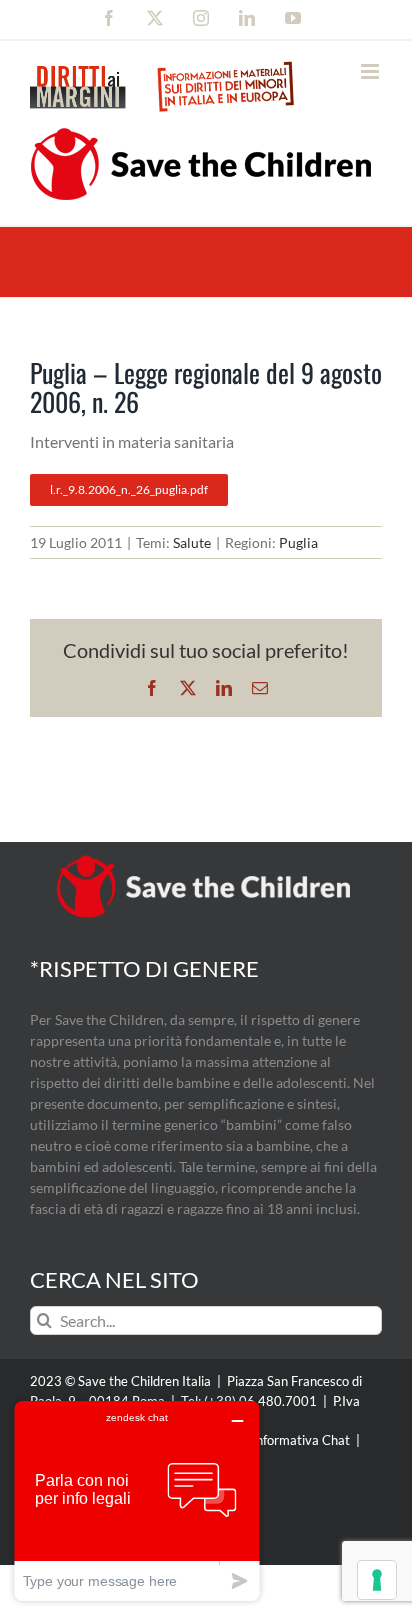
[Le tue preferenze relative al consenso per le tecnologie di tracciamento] (377, 1580)
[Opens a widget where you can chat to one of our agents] (137, 1500)
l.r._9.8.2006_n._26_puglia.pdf (129, 489)
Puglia (298, 542)
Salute (192, 542)
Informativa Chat (301, 1440)
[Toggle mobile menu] (371, 71)
